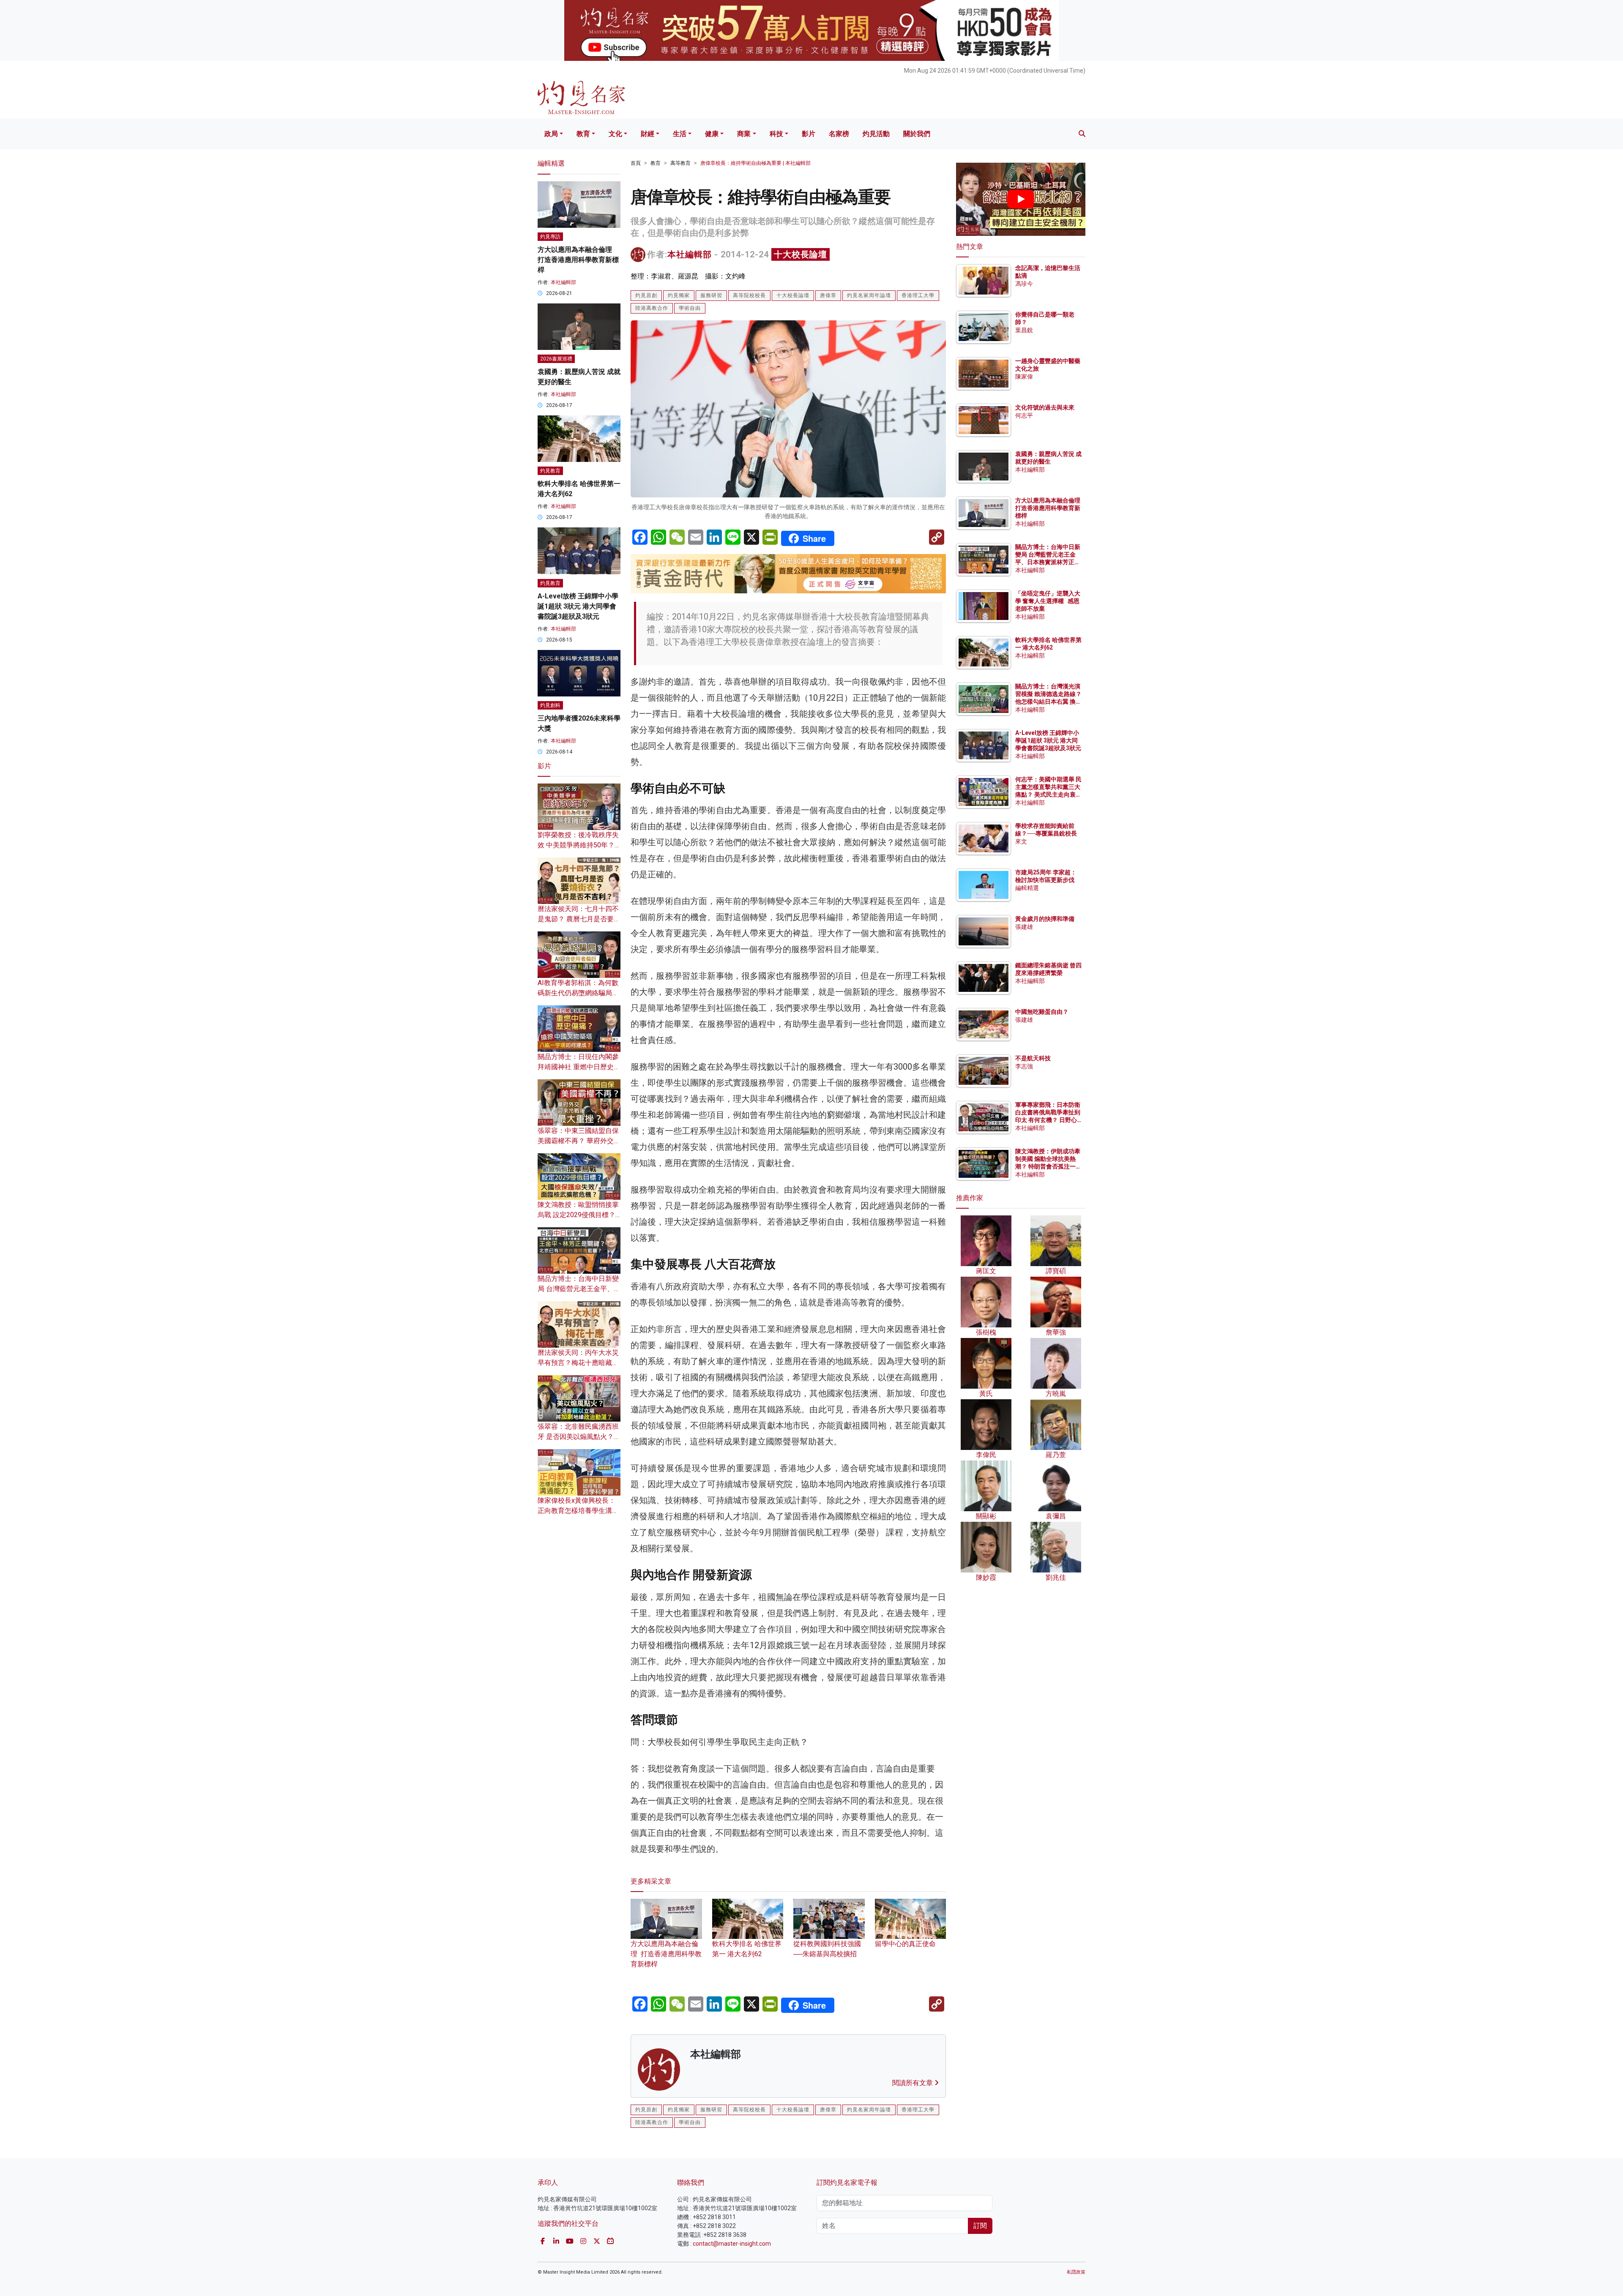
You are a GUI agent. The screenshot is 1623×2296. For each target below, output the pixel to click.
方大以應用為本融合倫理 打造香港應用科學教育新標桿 (666, 1954)
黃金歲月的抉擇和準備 (1045, 919)
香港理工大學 (918, 295)
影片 (809, 134)
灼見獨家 (679, 295)
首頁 (636, 163)
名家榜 (839, 134)
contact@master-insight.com (732, 2244)
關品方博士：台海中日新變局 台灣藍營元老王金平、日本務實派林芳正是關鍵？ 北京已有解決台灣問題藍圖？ (1048, 562)
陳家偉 (1024, 377)
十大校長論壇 (801, 254)
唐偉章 (828, 295)
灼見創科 (550, 705)
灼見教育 (550, 471)
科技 (776, 134)
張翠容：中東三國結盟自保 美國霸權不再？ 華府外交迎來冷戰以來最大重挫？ (579, 1141)
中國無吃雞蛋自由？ (1042, 1012)
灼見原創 (646, 295)
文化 (615, 134)
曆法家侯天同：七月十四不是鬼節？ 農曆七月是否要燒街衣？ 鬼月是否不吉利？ (579, 919)
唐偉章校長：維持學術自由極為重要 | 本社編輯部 (755, 163)
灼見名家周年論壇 (869, 295)
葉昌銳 (1024, 330)
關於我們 (917, 134)
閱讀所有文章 (913, 2083)
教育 (583, 134)
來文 (1021, 841)
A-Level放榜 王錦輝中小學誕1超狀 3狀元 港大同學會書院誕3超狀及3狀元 (578, 606)
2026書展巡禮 (556, 359)
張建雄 (1024, 927)
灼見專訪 (550, 237)
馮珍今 (1024, 284)
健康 (712, 134)
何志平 (1024, 415)
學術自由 (690, 308)
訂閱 (980, 2226)
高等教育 (680, 163)
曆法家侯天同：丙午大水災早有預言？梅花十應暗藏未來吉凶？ (578, 1363)
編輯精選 (1027, 888)
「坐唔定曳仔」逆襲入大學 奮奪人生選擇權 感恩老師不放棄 (1048, 601)
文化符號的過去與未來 (1045, 407)
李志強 (1024, 1066)
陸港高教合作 (652, 308)
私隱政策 (1076, 2272)
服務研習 (711, 295)
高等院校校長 (749, 295)
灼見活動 (876, 134)
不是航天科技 (1033, 1058)
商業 (744, 134)
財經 (648, 134)
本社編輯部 (690, 254)
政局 (551, 134)
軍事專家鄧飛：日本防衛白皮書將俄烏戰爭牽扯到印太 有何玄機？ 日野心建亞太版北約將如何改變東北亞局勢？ (1048, 1120)
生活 (680, 134)
